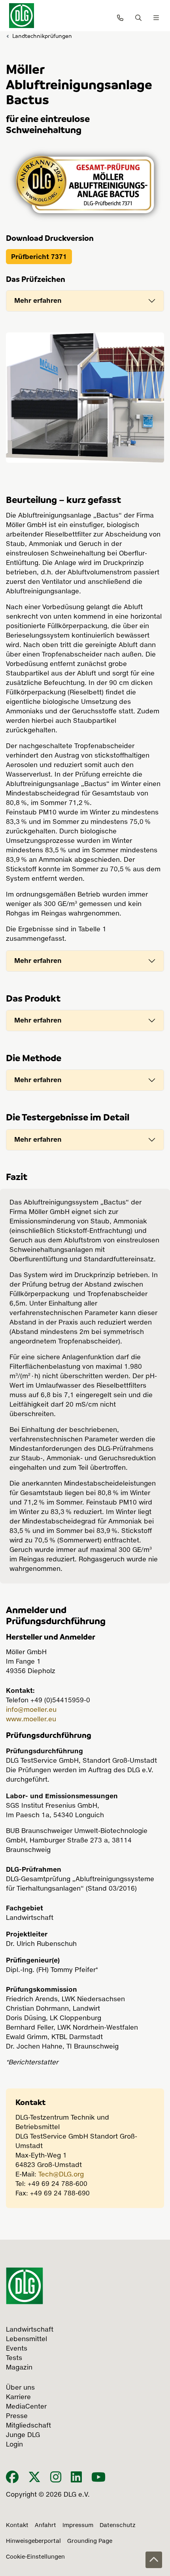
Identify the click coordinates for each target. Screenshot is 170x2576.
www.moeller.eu (31, 1720)
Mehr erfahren (38, 300)
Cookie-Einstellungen (35, 2557)
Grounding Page (90, 2541)
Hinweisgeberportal (33, 2541)
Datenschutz (118, 2525)
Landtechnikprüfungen (42, 36)
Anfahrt (45, 2525)
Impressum (78, 2525)
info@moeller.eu (31, 1710)
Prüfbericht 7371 (39, 257)
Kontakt (17, 2525)
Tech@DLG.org (61, 2175)
